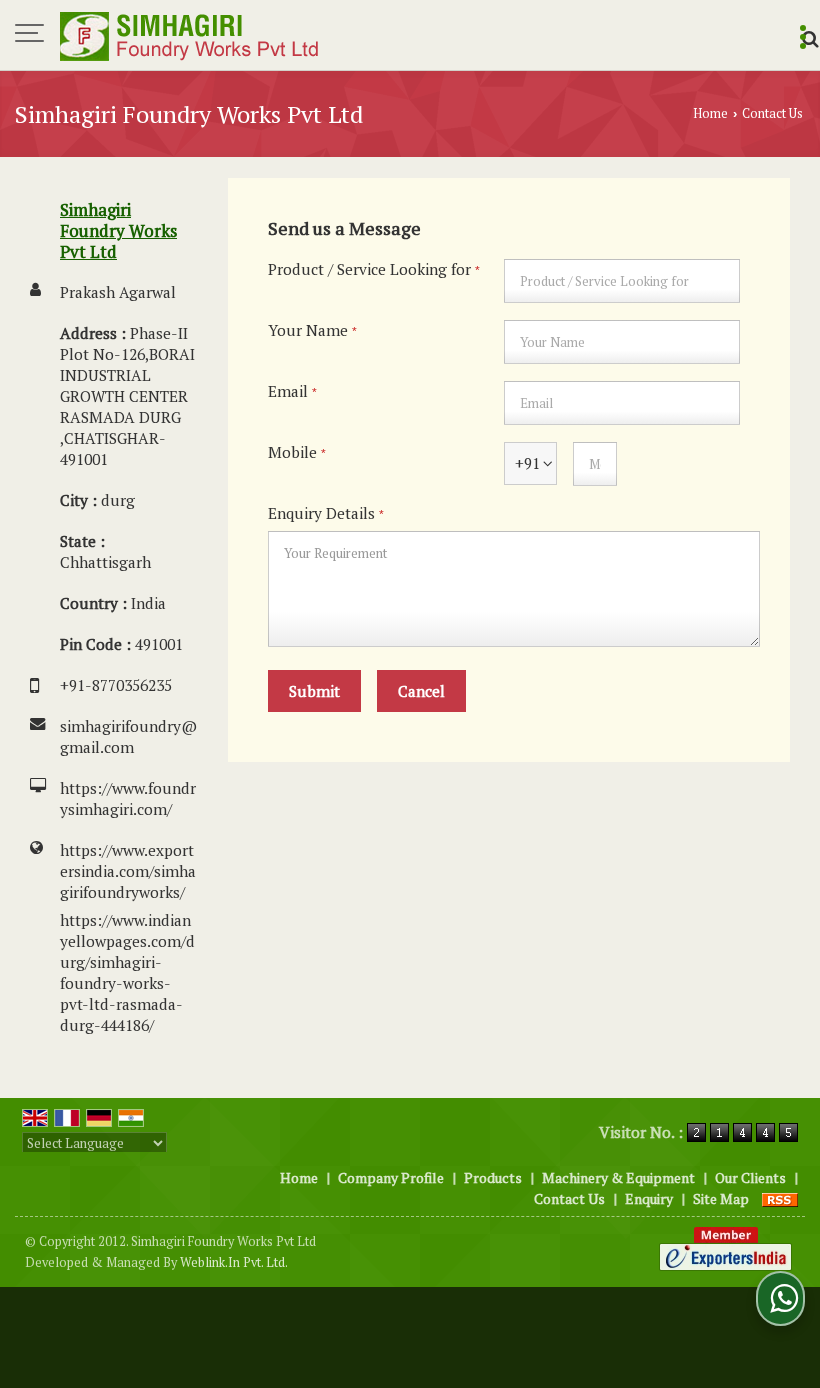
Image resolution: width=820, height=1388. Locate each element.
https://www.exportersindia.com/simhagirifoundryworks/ (128, 871)
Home (710, 113)
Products (493, 1177)
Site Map (721, 1198)
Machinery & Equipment (618, 1177)
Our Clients (750, 1177)
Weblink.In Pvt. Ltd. (234, 1262)
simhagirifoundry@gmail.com (128, 736)
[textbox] (622, 281)
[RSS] (780, 1198)
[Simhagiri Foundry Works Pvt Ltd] (190, 35)
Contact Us (569, 1198)
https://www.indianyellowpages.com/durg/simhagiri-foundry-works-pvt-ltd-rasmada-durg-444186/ (127, 972)
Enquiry (649, 1198)
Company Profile (391, 1177)
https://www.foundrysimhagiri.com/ (128, 798)
